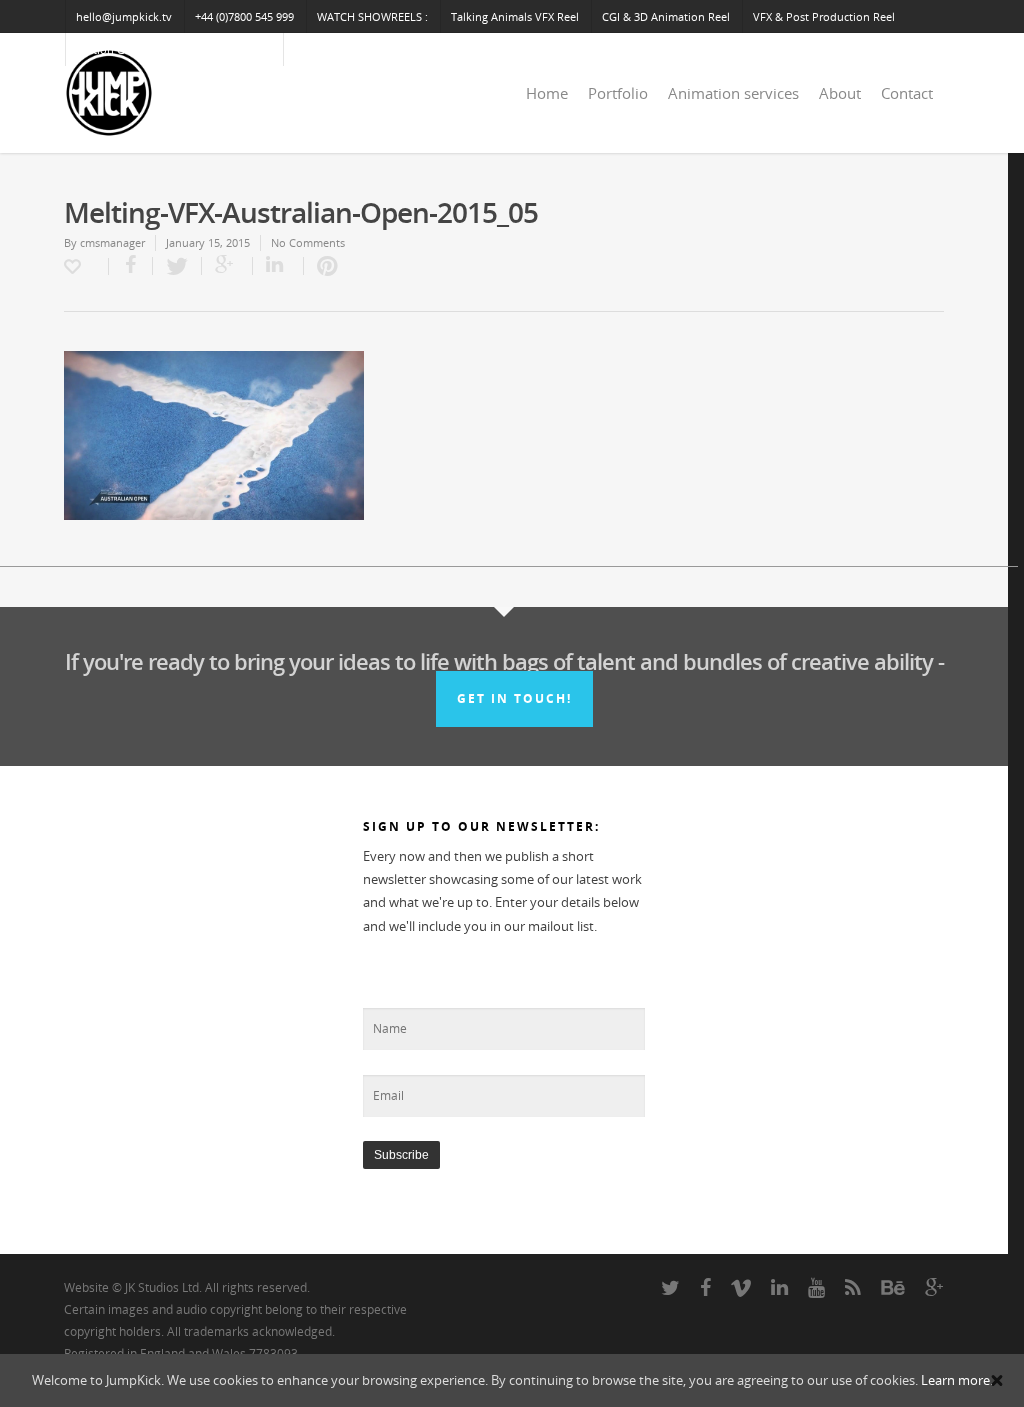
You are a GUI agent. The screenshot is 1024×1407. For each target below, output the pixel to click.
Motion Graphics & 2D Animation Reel (174, 49)
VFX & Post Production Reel (824, 16)
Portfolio (618, 93)
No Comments (308, 242)
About (840, 93)
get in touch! (514, 698)
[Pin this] (323, 266)
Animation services (733, 93)
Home (547, 93)
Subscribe (401, 1155)
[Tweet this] (177, 266)
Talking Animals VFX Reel (515, 16)
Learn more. (957, 1380)
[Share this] (131, 266)
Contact (907, 93)
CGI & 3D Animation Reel (666, 16)
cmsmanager (112, 242)
